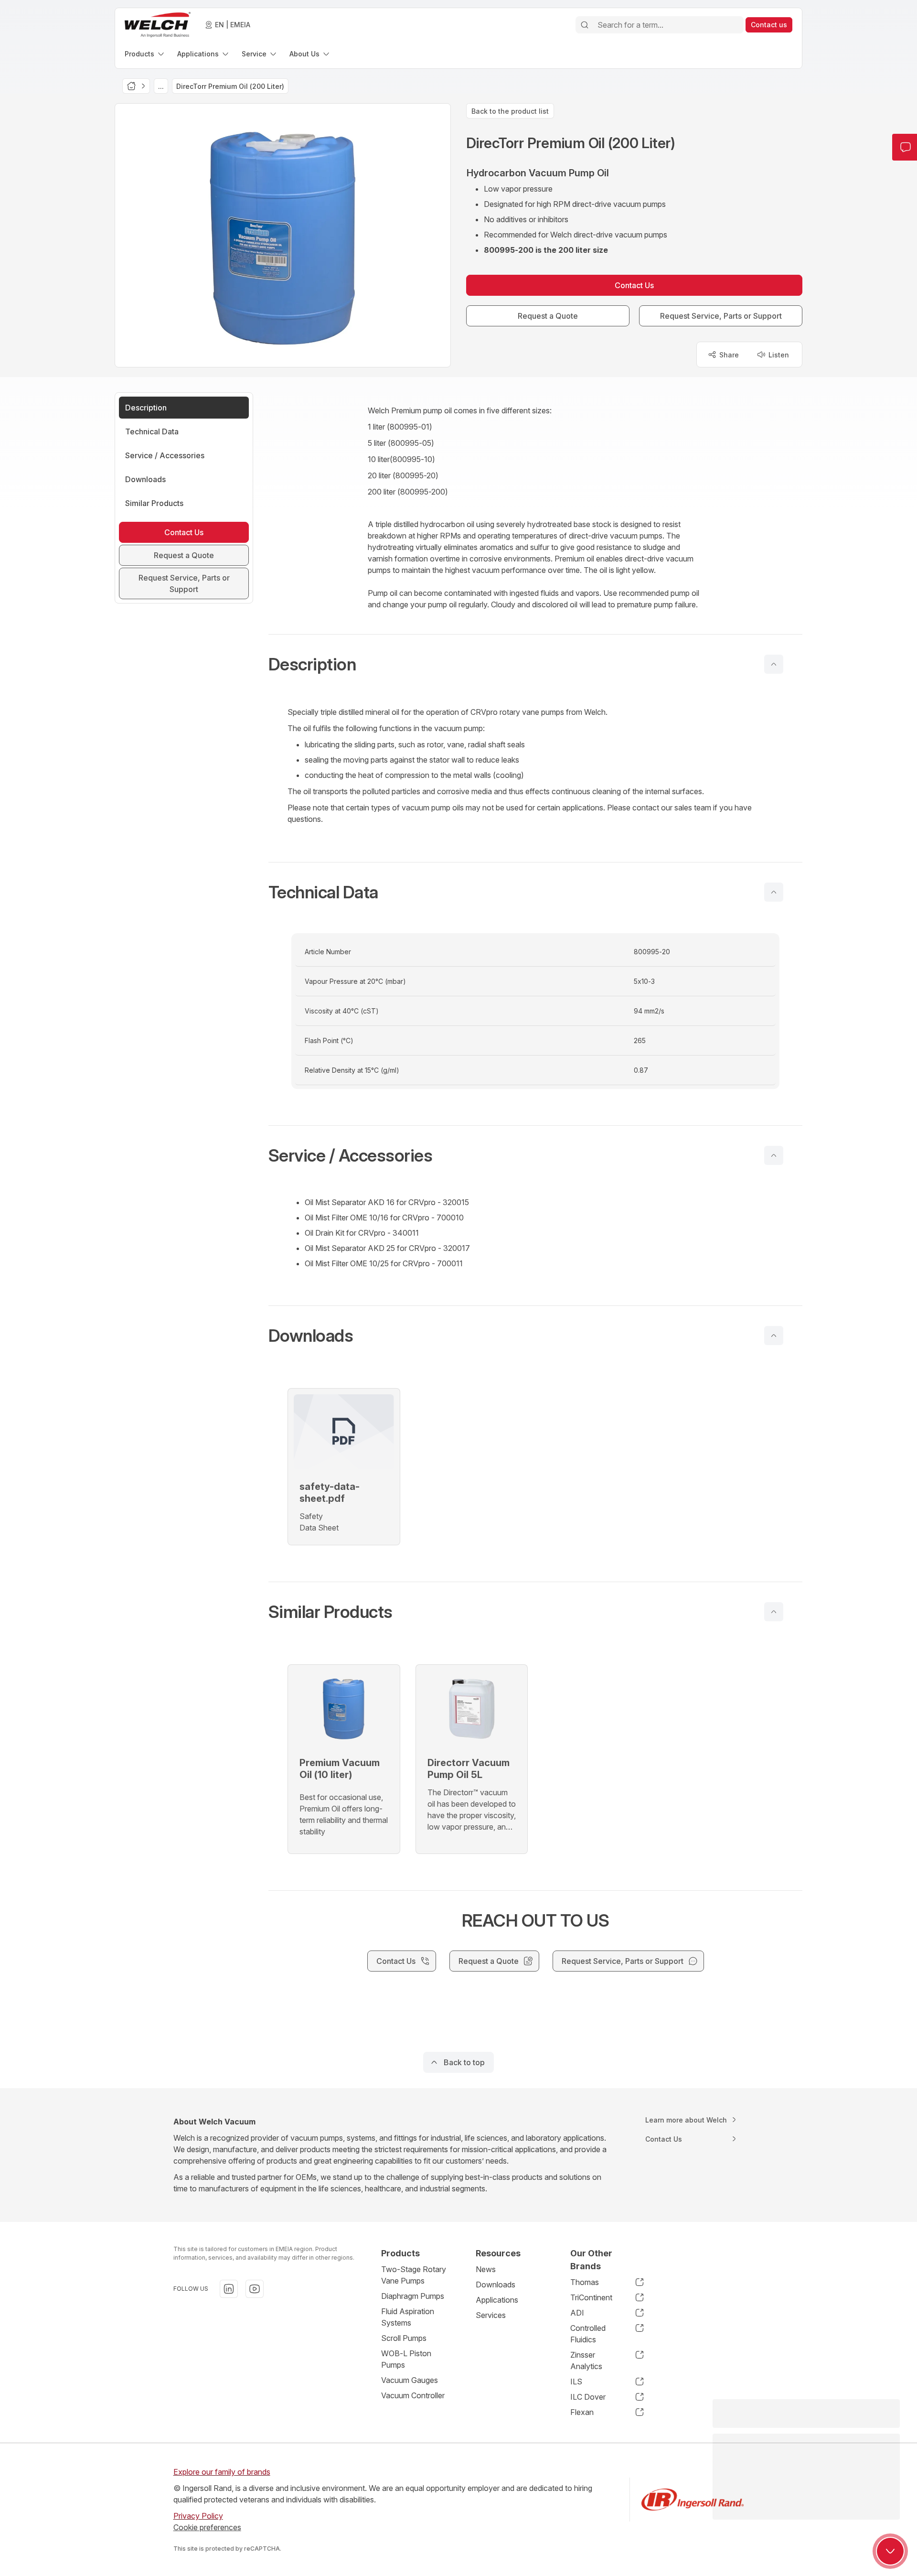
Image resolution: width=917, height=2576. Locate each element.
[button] (535, 664)
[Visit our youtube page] (255, 2289)
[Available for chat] (890, 2551)
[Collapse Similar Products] (774, 1612)
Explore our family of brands (222, 2472)
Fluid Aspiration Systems (408, 2317)
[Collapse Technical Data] (774, 892)
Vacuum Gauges (410, 2380)
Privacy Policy (198, 2516)
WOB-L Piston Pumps (406, 2359)
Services (491, 2315)
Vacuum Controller (413, 2395)
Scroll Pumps (404, 2338)
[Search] (585, 25)
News (486, 2269)
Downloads (496, 2285)
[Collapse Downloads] (774, 1336)
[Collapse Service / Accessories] (774, 1155)
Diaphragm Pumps (413, 2296)
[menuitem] (145, 54)
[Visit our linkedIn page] (229, 2289)
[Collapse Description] (774, 664)
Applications (497, 2300)
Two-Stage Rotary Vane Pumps (414, 2275)
